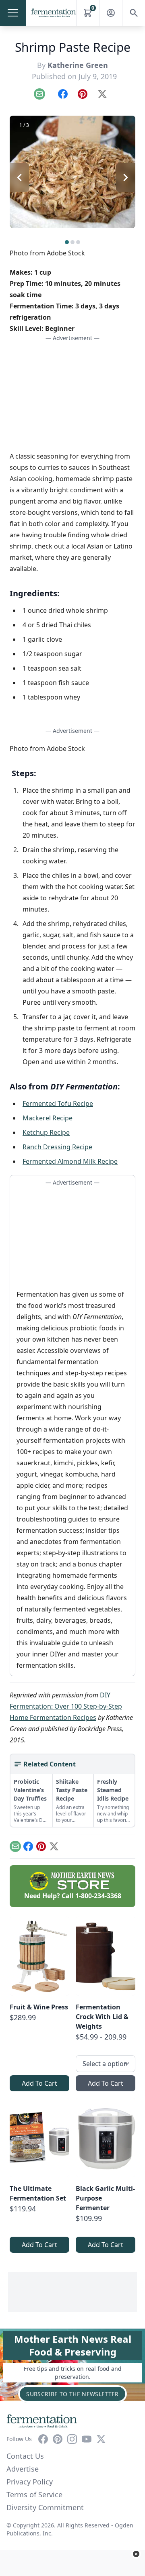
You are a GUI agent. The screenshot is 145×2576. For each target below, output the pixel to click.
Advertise (23, 2469)
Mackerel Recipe (48, 1118)
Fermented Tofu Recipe (58, 1103)
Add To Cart (39, 2083)
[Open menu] (13, 13)
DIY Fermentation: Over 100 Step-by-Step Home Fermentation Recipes (66, 1706)
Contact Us (25, 2456)
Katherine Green (78, 65)
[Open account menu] (111, 13)
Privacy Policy (30, 2482)
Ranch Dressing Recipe (57, 1147)
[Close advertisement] (136, 2554)
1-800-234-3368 (98, 1896)
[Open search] (134, 13)
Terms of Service (34, 2494)
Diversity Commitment (45, 2507)
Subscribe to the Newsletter (72, 2394)
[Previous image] (19, 177)
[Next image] (126, 177)
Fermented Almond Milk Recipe (70, 1161)
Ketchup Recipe (46, 1132)
